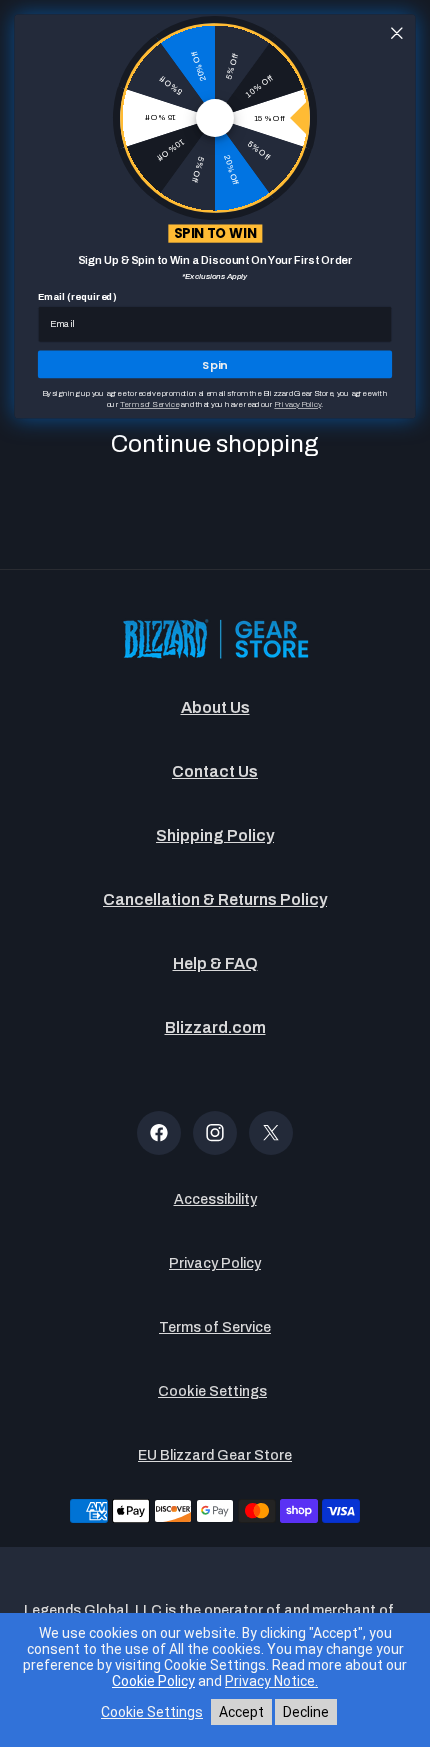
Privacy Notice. (271, 1681)
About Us (215, 707)
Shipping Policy (215, 835)
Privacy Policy (215, 1263)
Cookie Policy (153, 1681)
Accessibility (215, 1199)
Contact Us (215, 771)
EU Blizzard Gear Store (215, 1455)
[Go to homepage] (215, 640)
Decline (306, 1712)
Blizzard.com (215, 1027)
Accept (241, 1712)
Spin (215, 364)
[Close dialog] (397, 33)
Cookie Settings (212, 1391)
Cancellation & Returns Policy (215, 899)
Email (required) (77, 297)
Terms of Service (215, 1327)
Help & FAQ (215, 963)
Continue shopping (215, 444)
